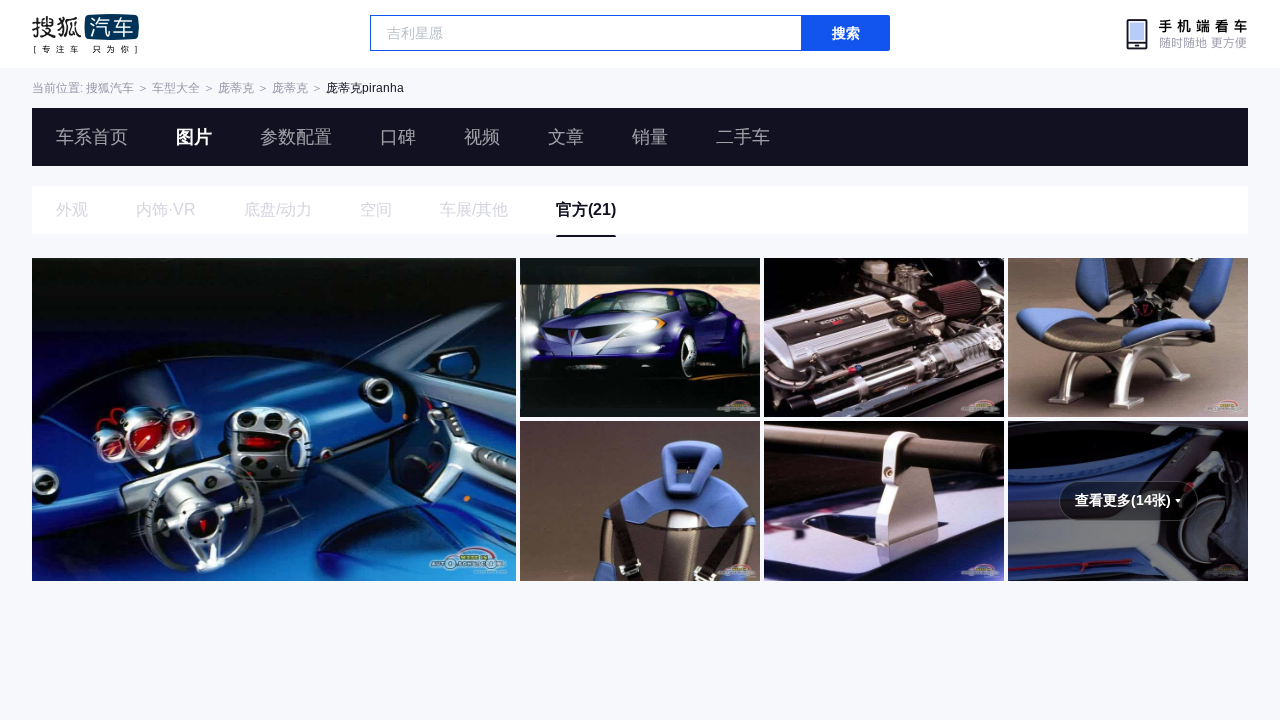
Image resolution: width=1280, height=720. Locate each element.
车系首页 (92, 137)
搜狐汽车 (85, 34)
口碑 (398, 137)
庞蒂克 (236, 88)
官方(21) (586, 209)
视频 (482, 137)
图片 (194, 137)
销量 (650, 137)
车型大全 (176, 88)
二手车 (743, 137)
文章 (566, 137)
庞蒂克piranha (365, 88)
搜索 (846, 33)
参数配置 (296, 137)
